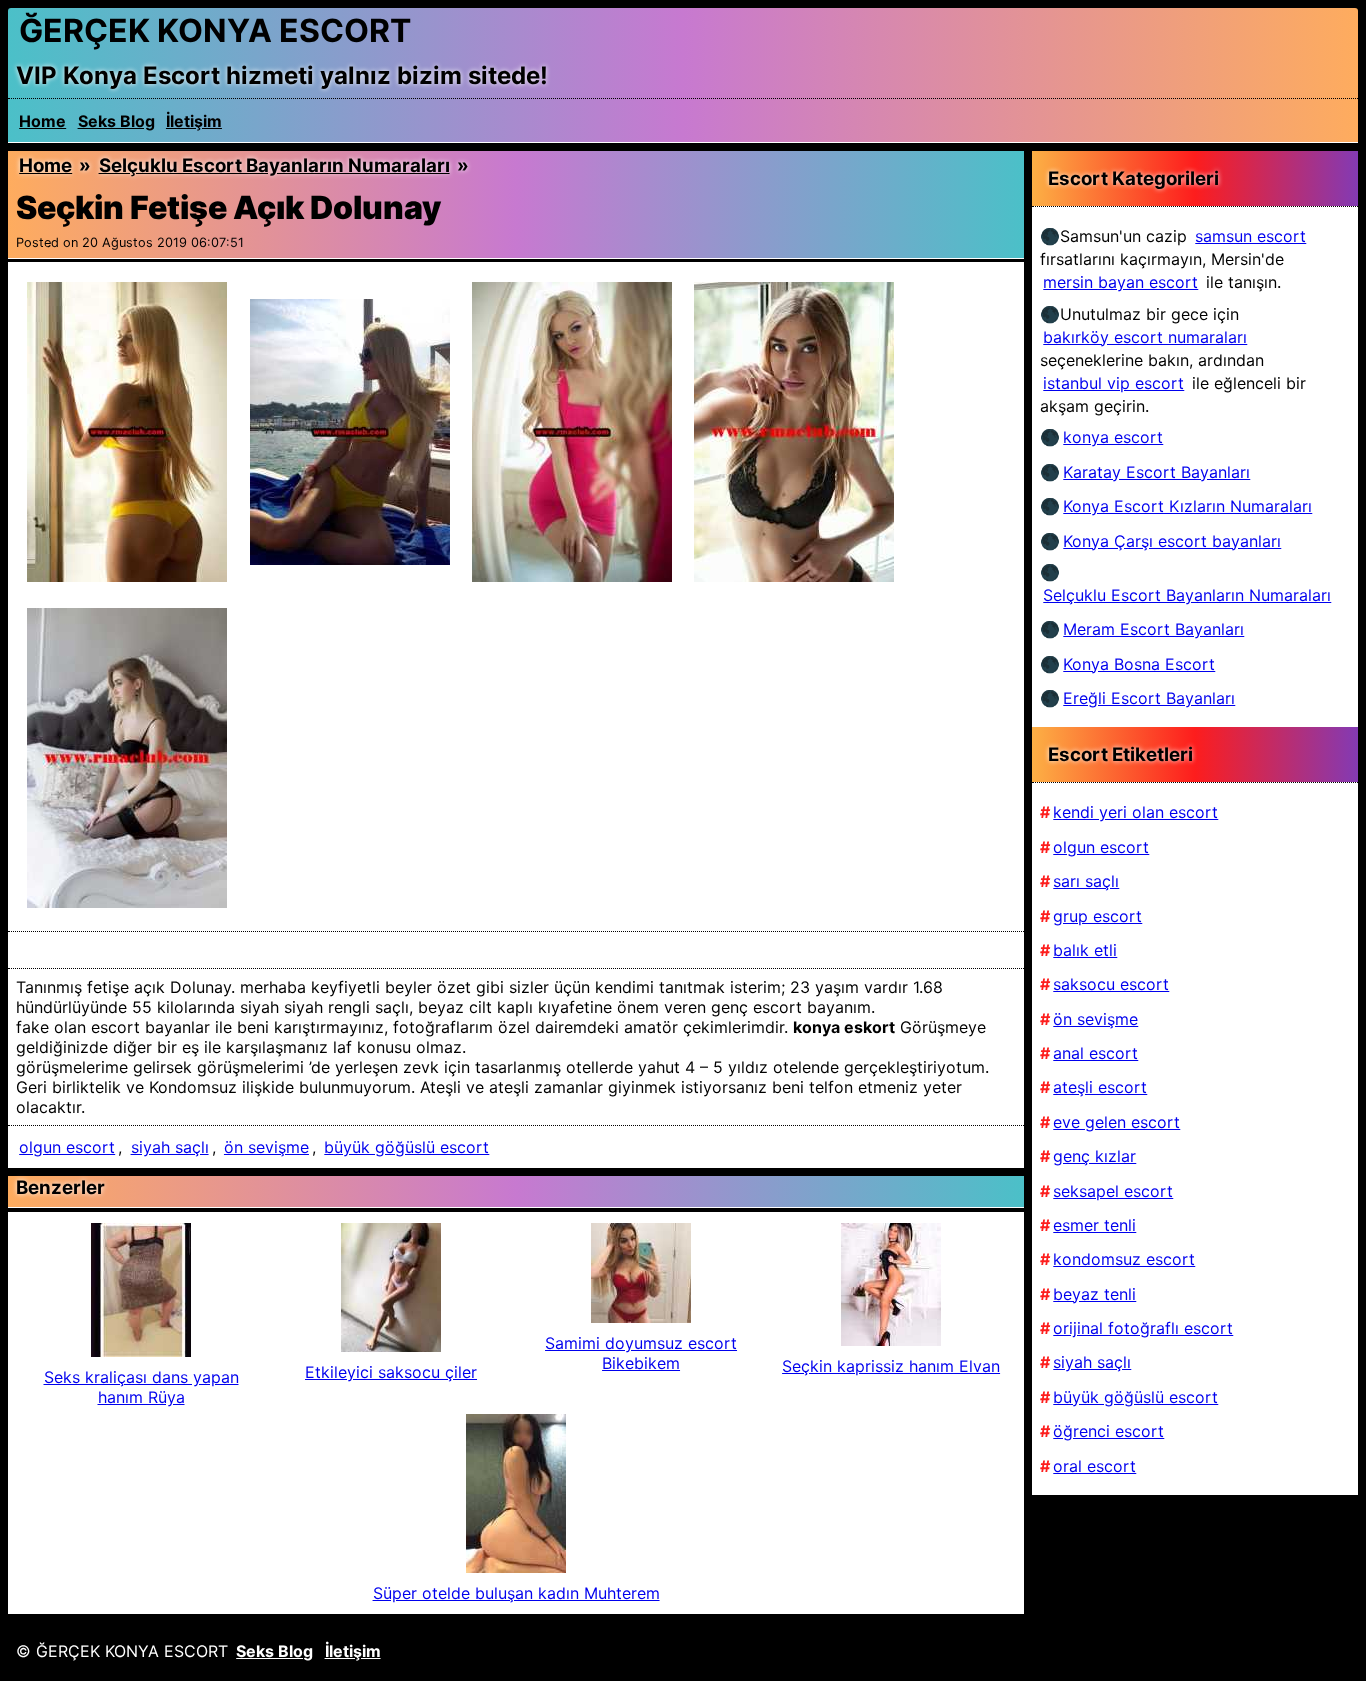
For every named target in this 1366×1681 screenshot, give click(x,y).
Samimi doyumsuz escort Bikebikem (641, 1353)
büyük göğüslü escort (406, 1147)
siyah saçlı (170, 1147)
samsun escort (1250, 236)
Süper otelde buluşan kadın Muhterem (516, 1593)
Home (42, 121)
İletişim (194, 121)
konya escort (1113, 437)
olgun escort (67, 1147)
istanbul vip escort (1113, 383)
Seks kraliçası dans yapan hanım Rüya (141, 1387)
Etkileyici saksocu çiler (391, 1372)
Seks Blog (116, 121)
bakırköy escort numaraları (1145, 337)
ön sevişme (266, 1147)
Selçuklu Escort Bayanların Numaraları (274, 165)
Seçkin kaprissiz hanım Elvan (891, 1366)
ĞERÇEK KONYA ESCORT (215, 30)
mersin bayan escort (1120, 282)
